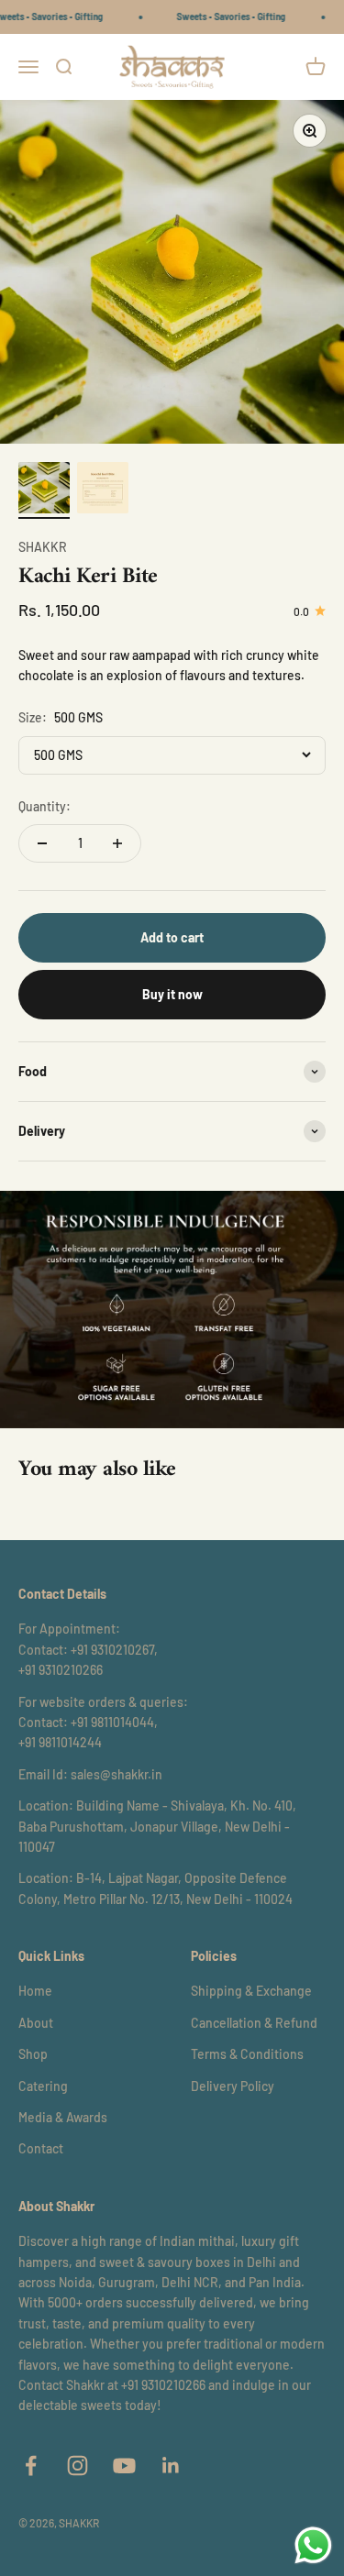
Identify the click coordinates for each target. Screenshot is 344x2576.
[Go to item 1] (44, 490)
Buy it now (172, 994)
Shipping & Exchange (251, 1991)
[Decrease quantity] (42, 843)
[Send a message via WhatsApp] (313, 2545)
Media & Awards (63, 2117)
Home (35, 1991)
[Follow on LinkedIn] (171, 2466)
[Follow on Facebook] (31, 2466)
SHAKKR (43, 547)
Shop (33, 2054)
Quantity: (44, 806)
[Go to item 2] (103, 490)
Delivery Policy (233, 2086)
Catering (43, 2086)
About (36, 2023)
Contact (41, 2148)
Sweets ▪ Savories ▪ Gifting (222, 17)
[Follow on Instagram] (78, 2466)
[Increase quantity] (117, 843)
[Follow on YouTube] (124, 2466)
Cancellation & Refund (254, 2023)
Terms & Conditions (247, 2054)
